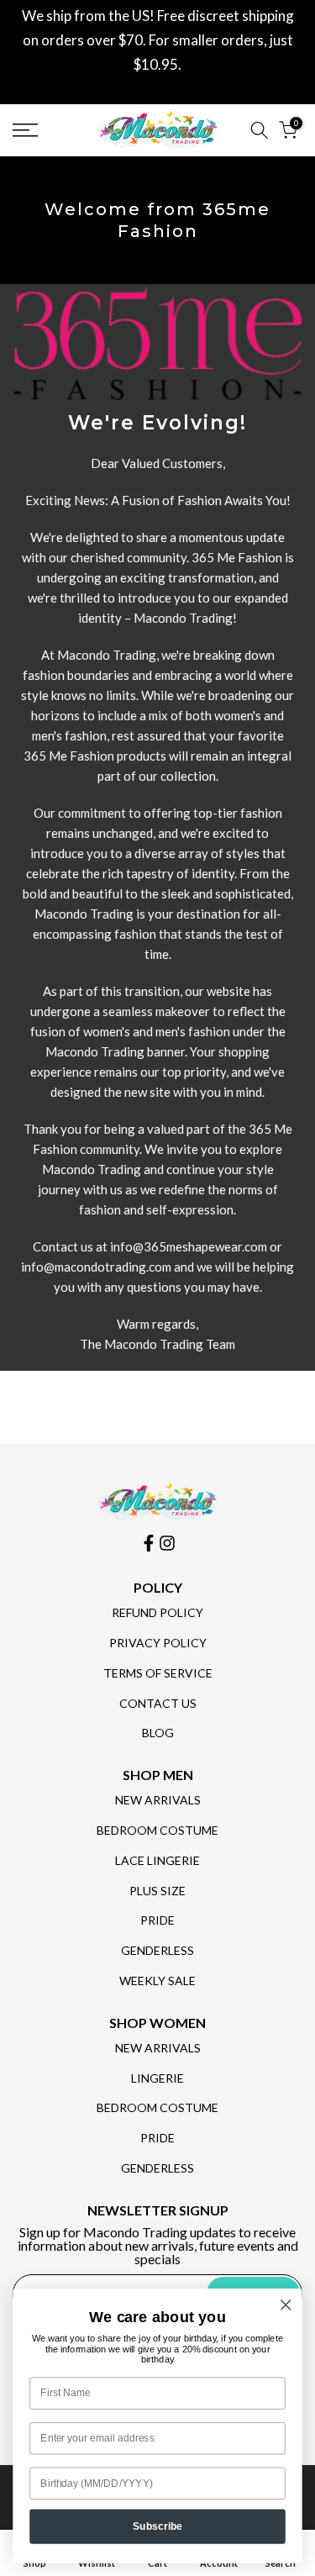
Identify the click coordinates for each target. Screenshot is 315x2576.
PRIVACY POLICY (158, 1643)
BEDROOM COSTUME (157, 1830)
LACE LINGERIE (157, 1860)
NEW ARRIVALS (158, 1800)
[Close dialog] (286, 2305)
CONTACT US (158, 1703)
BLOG (158, 1733)
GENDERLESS (157, 1950)
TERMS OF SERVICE (158, 1673)
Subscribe (158, 2526)
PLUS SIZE (157, 1891)
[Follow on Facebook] (149, 1543)
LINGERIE (157, 2078)
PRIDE (157, 1920)
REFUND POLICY (157, 1612)
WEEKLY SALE (157, 1981)
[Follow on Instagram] (167, 1543)
